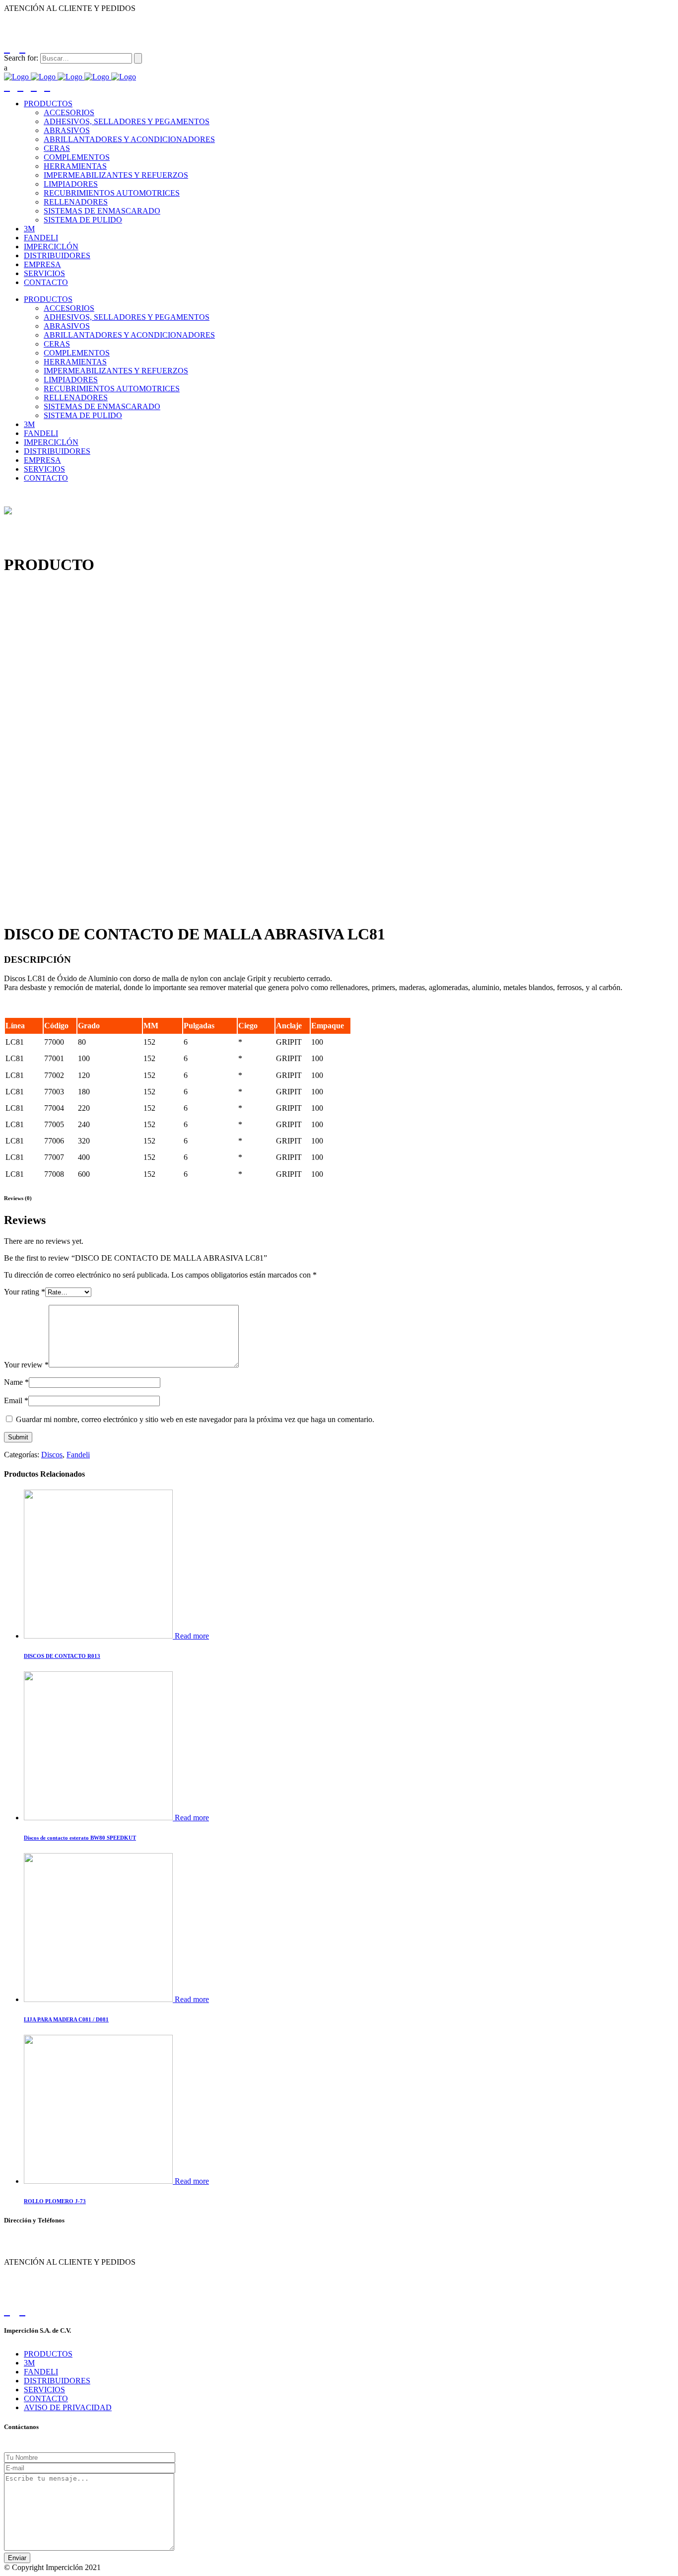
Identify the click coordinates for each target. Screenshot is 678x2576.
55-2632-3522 (21, 19)
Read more (192, 1636)
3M (29, 2363)
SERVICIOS (44, 2390)
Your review (26, 1365)
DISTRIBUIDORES (57, 2381)
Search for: (21, 58)
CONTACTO (46, 2398)
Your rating (25, 1292)
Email (16, 1400)
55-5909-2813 (170, 19)
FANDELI (41, 2372)
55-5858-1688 (70, 19)
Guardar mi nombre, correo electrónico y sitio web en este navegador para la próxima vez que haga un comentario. (195, 1419)
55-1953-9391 (121, 19)
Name (16, 1382)
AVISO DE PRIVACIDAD (68, 2407)
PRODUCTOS (48, 2354)
